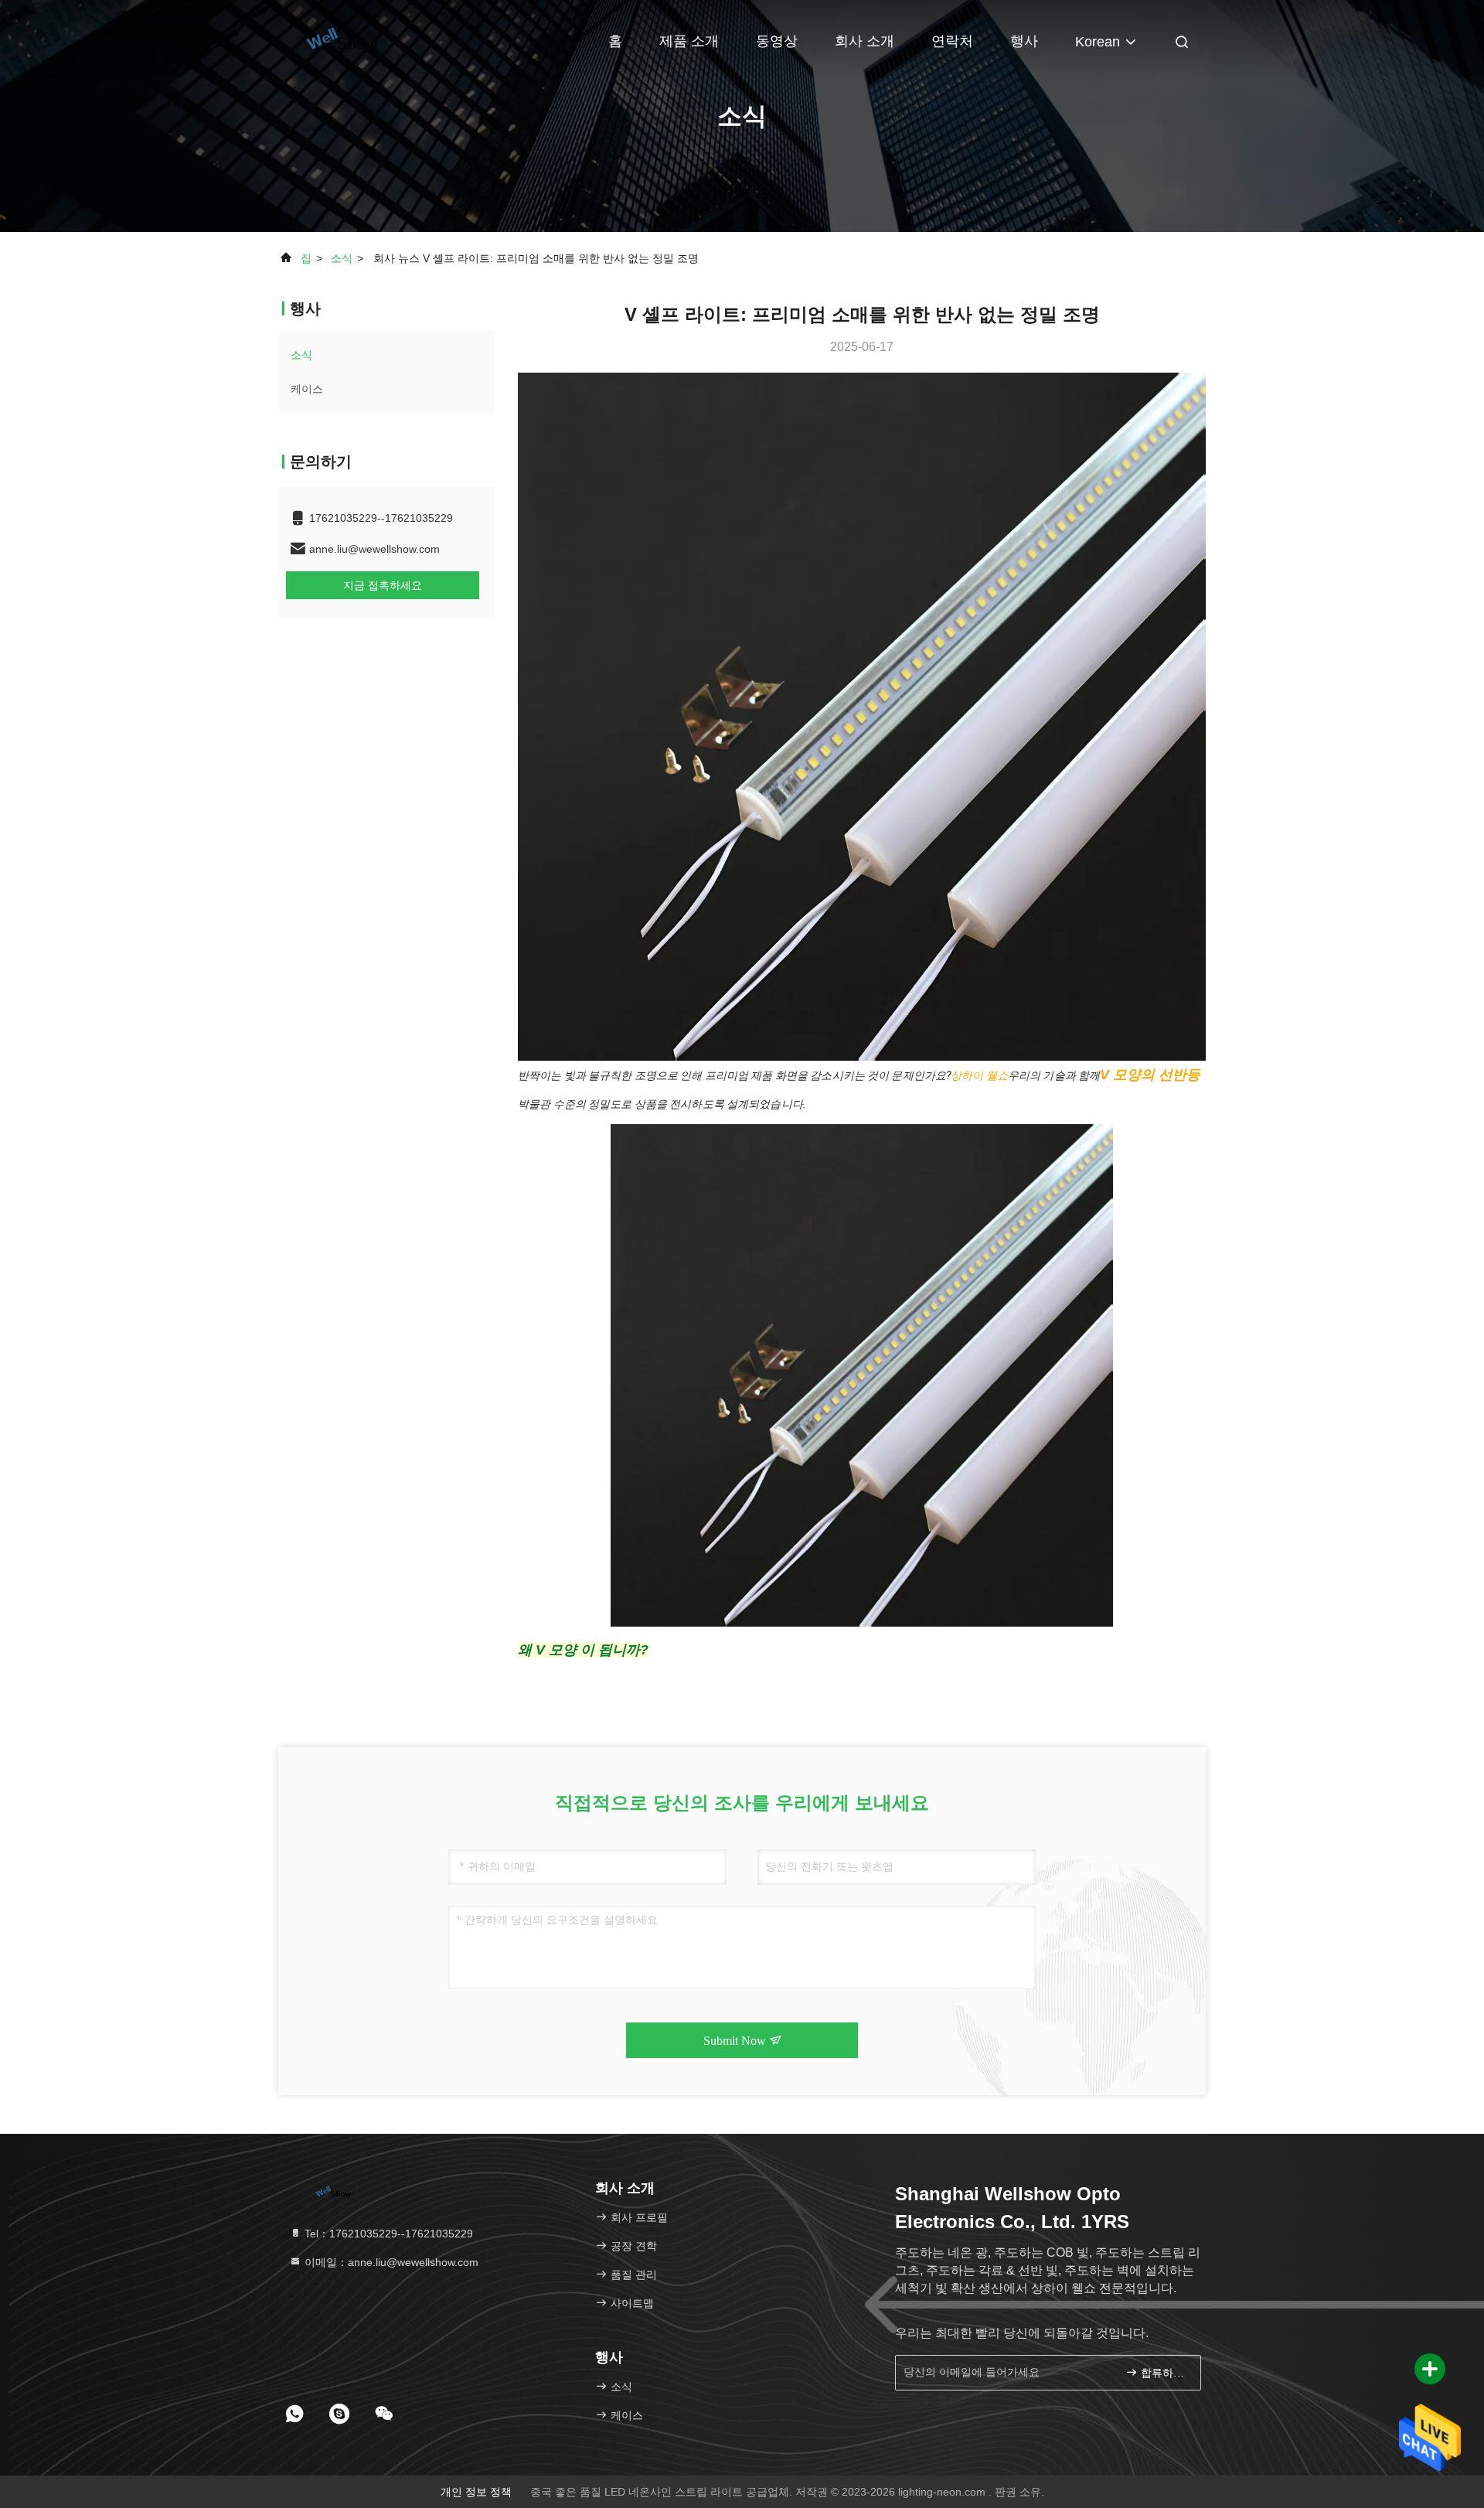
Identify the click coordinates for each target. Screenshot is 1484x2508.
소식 (342, 258)
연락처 (952, 41)
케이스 (307, 389)
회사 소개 (865, 41)
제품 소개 (689, 41)
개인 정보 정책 (476, 2492)
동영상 (777, 41)
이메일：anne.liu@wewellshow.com (390, 2262)
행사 (1024, 41)
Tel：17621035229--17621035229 (387, 2234)
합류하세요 (1163, 2373)
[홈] (340, 39)
